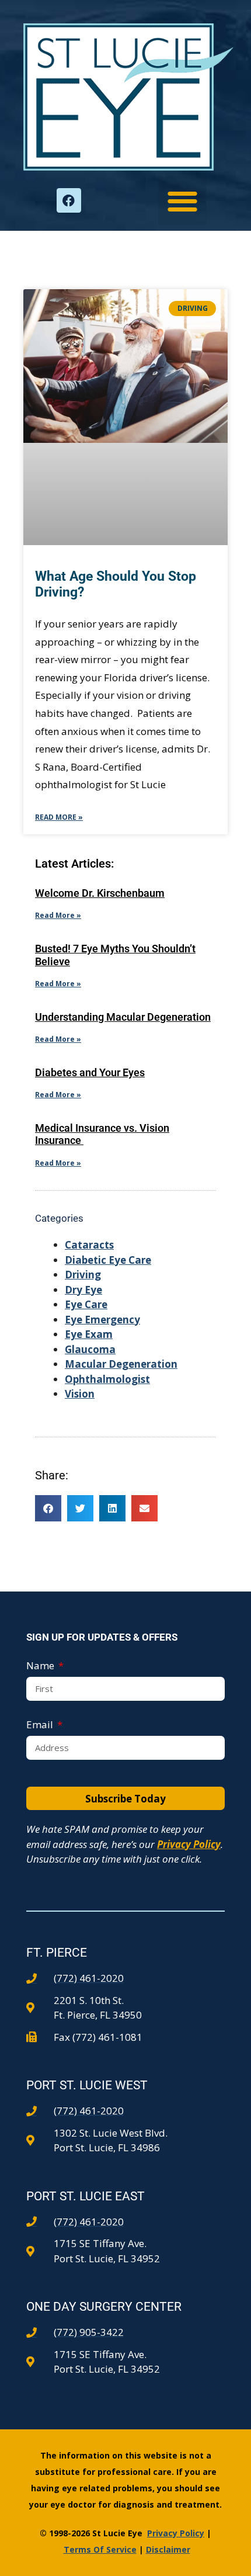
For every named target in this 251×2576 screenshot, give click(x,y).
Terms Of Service (100, 2549)
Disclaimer (168, 2549)
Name (41, 1665)
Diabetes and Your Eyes (90, 1072)
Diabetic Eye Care (108, 1260)
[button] (182, 201)
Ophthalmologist (107, 1379)
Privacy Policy (189, 1844)
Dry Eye (83, 1290)
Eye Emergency (102, 1320)
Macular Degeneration (121, 1364)
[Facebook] (69, 200)
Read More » (59, 817)
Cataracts (89, 1245)
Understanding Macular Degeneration (123, 1017)
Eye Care (86, 1304)
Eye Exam (89, 1334)
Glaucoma (90, 1349)
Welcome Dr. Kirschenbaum (100, 893)
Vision (80, 1394)
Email (41, 1724)
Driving (83, 1275)
